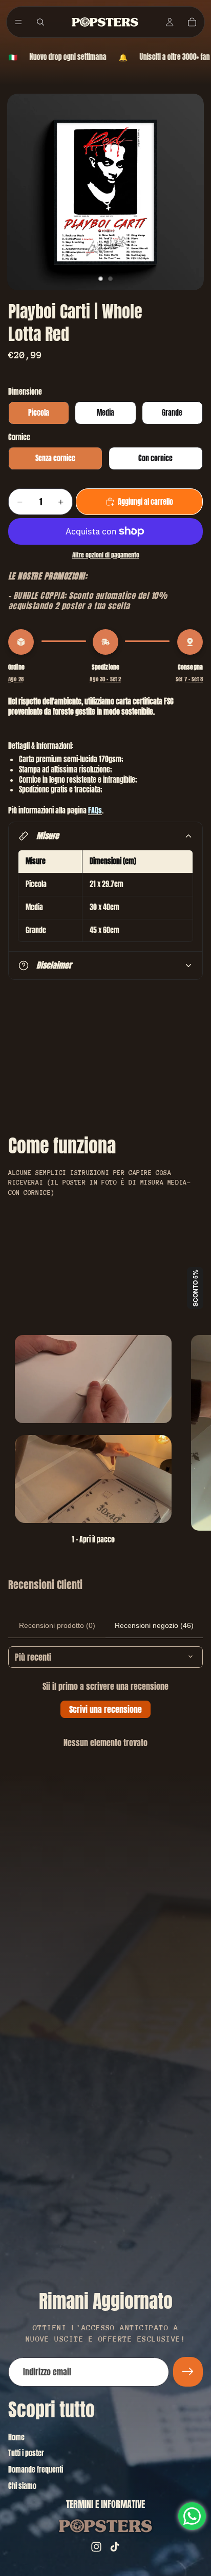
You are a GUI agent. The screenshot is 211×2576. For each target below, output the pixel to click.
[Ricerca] (40, 22)
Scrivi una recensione (105, 1709)
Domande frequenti (36, 2470)
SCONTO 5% (195, 1288)
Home (16, 2438)
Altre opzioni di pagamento (106, 555)
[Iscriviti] (188, 2372)
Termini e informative (105, 2504)
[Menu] (18, 22)
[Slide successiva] (192, 1441)
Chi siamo (22, 2486)
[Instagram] (96, 2547)
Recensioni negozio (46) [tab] (154, 1625)
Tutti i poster (26, 2453)
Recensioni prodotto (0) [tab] (57, 1625)
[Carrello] (192, 22)
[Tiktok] (115, 2547)
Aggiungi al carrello (145, 502)
